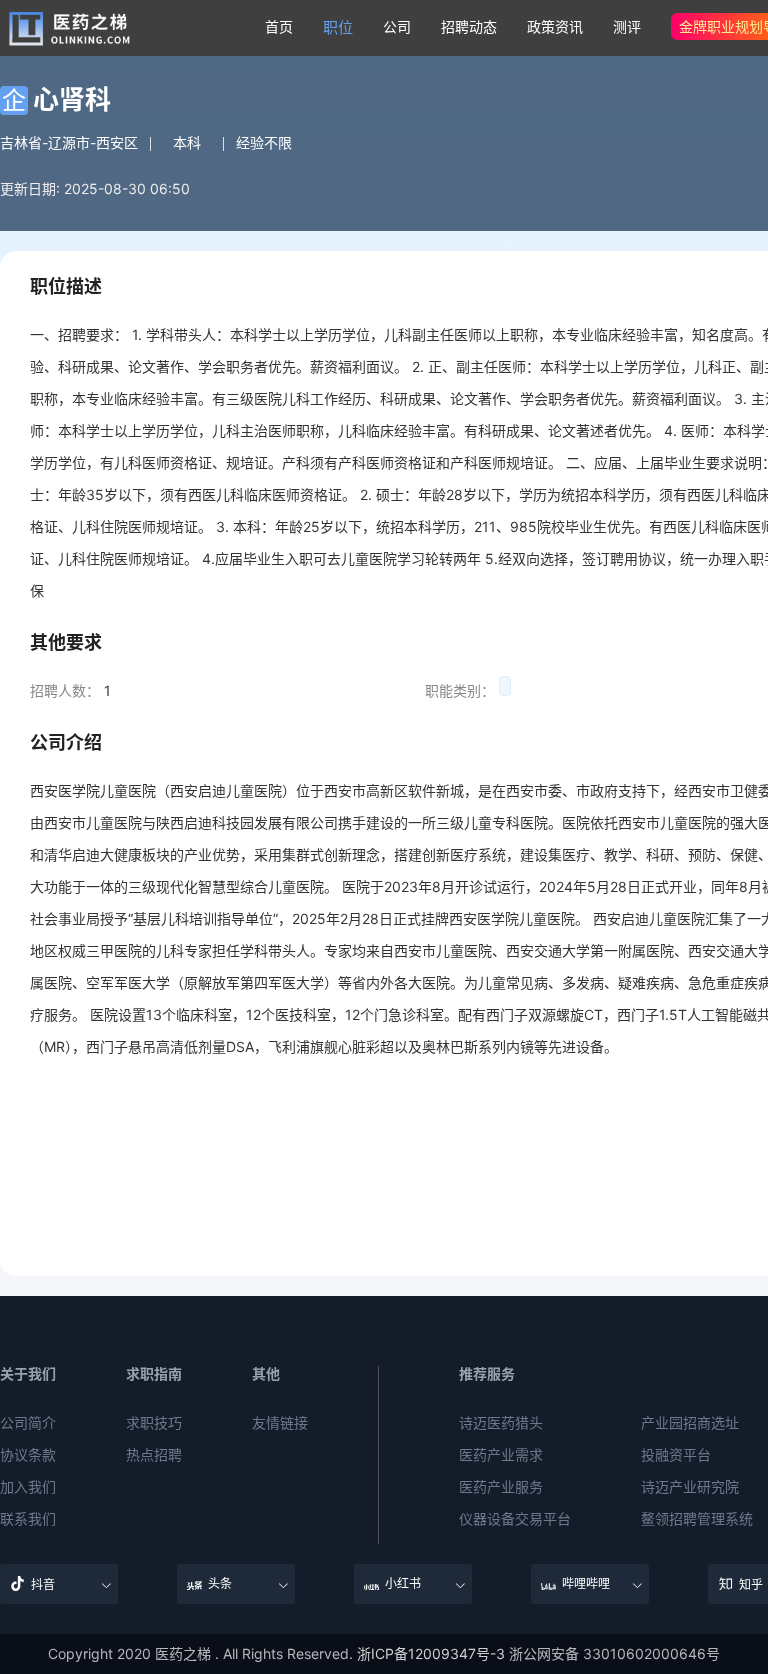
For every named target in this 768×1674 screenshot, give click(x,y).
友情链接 (280, 1423)
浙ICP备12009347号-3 (431, 1653)
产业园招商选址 (690, 1423)
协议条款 (28, 1455)
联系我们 (28, 1519)
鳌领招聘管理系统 (697, 1519)
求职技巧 (154, 1423)
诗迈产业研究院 (690, 1487)
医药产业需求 (501, 1455)
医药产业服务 (501, 1487)
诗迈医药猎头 (501, 1423)
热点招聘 (154, 1455)
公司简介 (28, 1423)
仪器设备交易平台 (515, 1519)
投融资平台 (676, 1455)
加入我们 (28, 1487)
